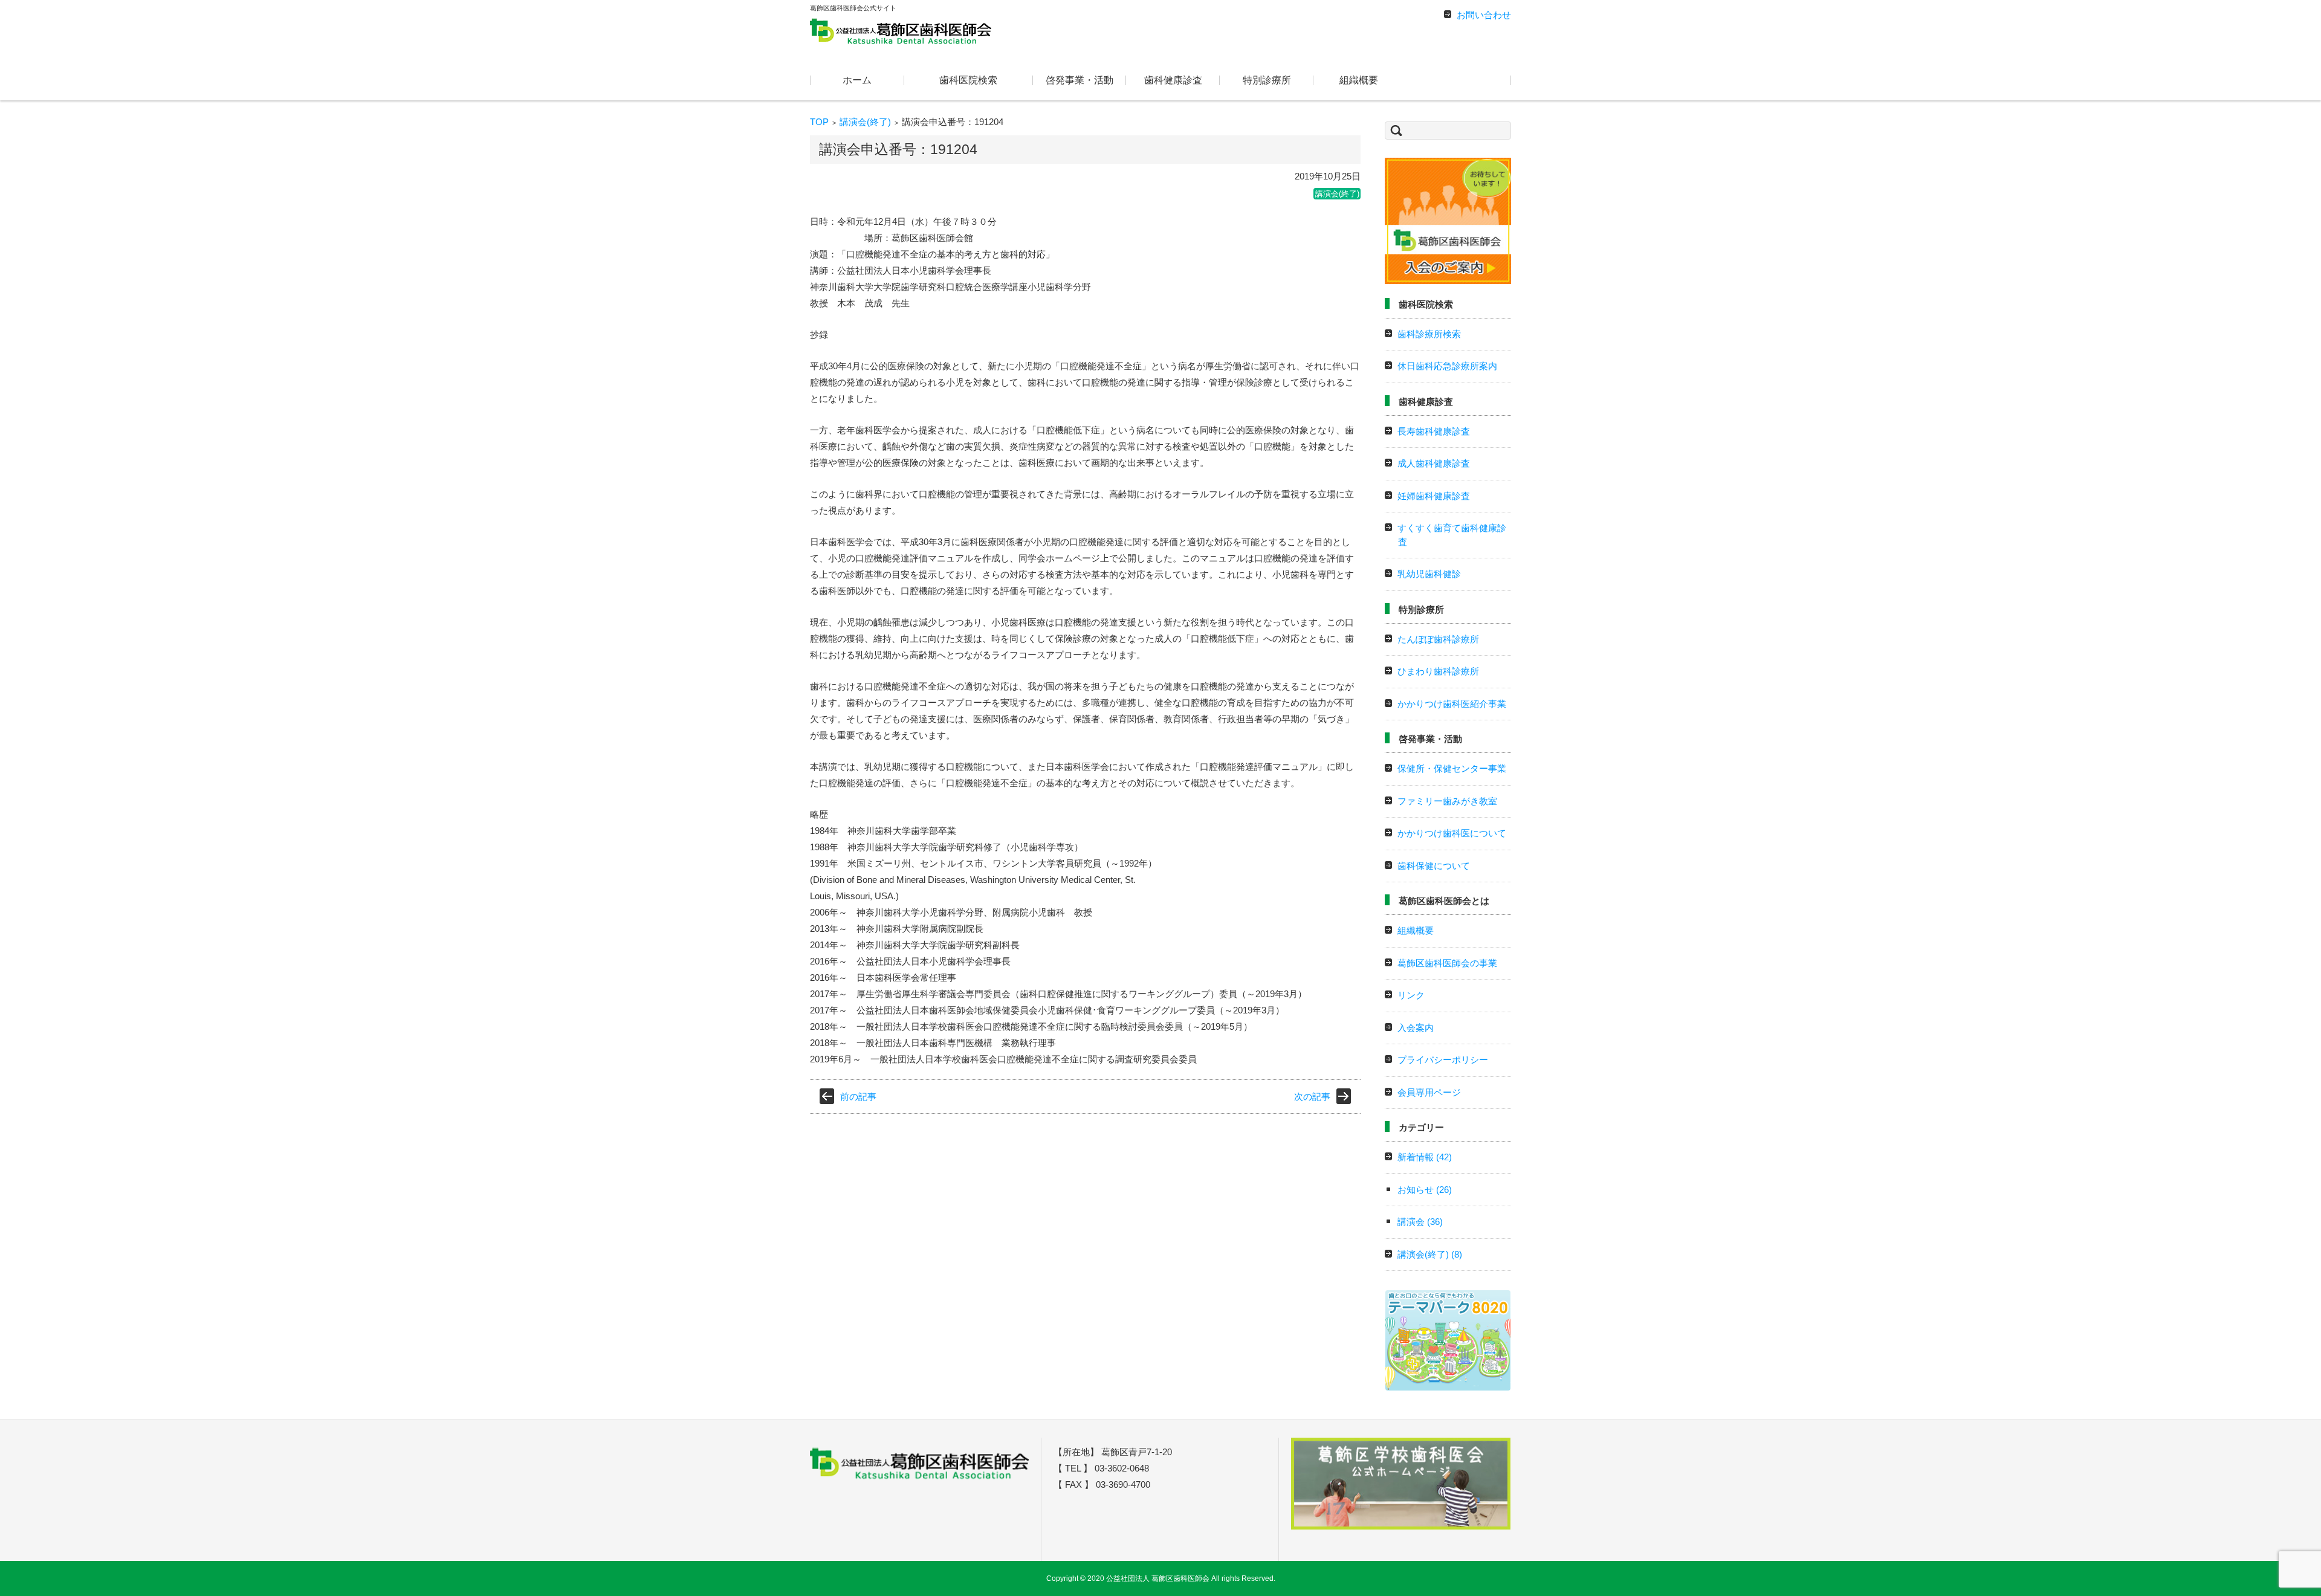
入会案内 (1416, 1028)
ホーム (857, 80)
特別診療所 (1267, 80)
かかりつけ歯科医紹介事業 (1452, 704)
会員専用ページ (1429, 1092)
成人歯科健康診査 (1434, 463)
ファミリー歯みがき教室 (1447, 801)
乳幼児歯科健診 (1429, 574)
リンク (1411, 995)
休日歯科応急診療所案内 (1447, 366)
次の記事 (1312, 1097)
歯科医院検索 (968, 80)
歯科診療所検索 (1429, 334)
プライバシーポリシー (1443, 1060)
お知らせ (1425, 1190)
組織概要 (1359, 80)
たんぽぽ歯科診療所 (1438, 639)
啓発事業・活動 (1080, 80)
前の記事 (858, 1097)
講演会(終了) (865, 122)
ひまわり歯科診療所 (1438, 671)
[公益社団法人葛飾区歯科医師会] (901, 30)
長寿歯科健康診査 (1434, 431)
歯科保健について (1434, 866)
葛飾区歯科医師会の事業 (1447, 963)
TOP (819, 122)
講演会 (1420, 1222)
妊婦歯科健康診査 (1434, 496)
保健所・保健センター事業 (1452, 768)
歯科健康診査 (1173, 80)
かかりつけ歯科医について (1452, 833)
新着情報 (1425, 1157)
